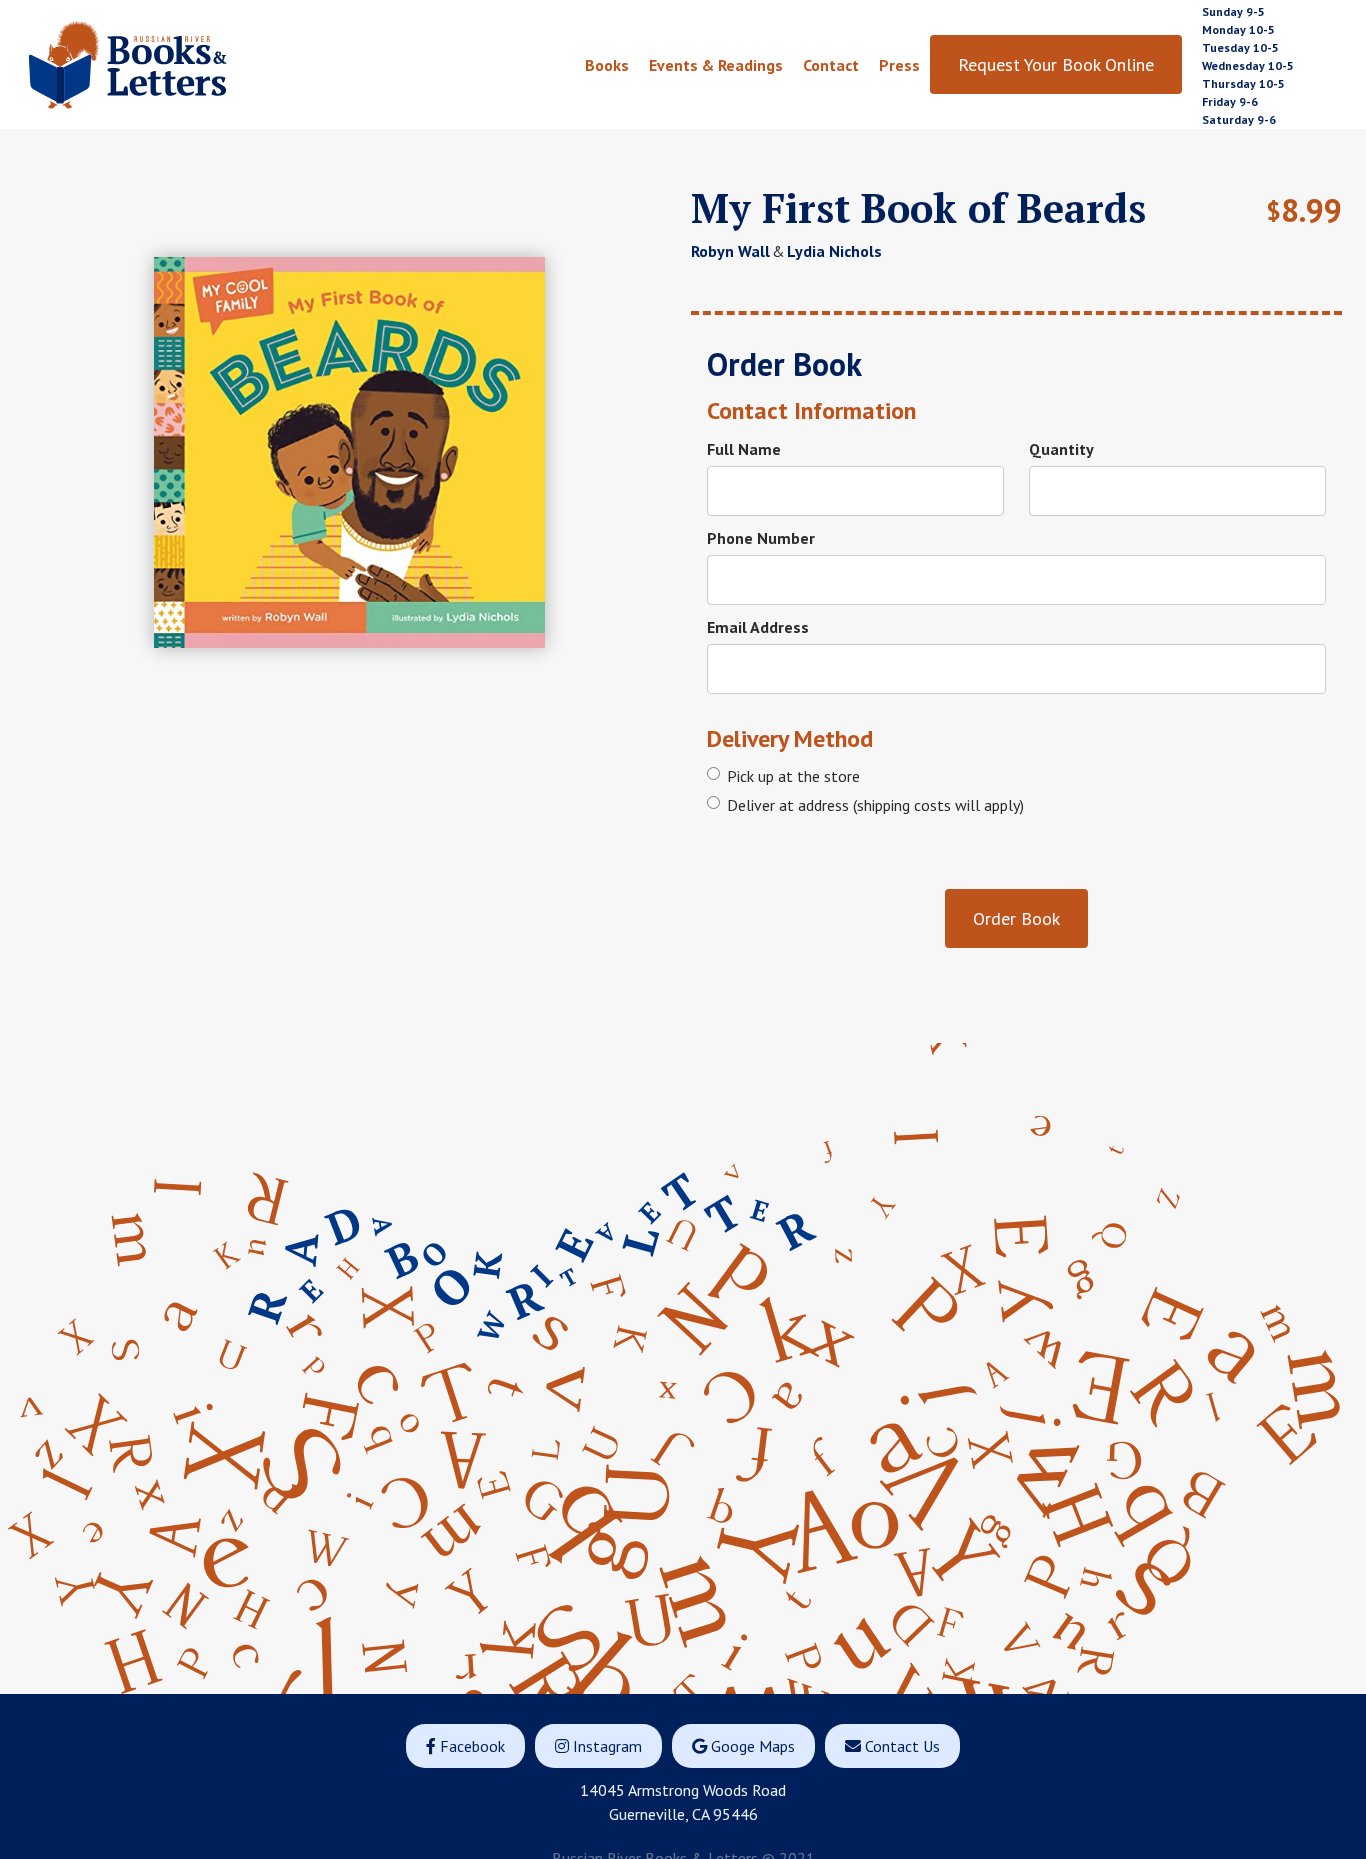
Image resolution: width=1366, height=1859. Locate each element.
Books (607, 65)
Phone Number (761, 538)
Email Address (758, 627)
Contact (831, 65)
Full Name (744, 449)
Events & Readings (716, 65)
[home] (174, 64)
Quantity (1061, 449)
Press (899, 65)
